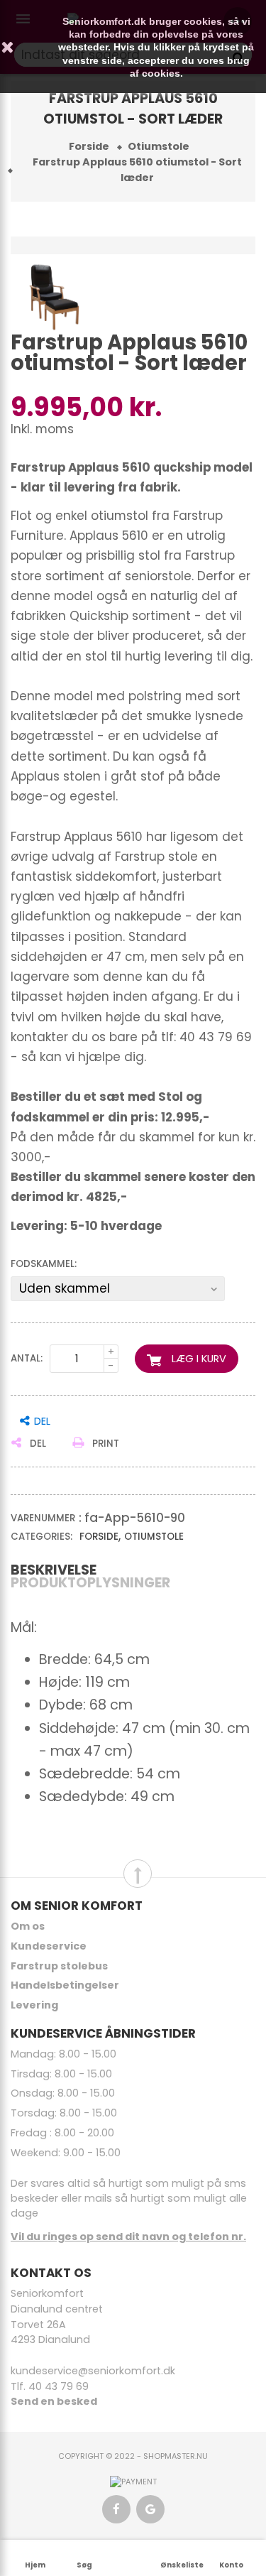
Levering (34, 2005)
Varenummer (43, 1518)
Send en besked (54, 2401)
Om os (28, 1926)
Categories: (41, 1537)
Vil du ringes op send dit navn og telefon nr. (128, 2237)
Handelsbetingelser (65, 1985)
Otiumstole (154, 1537)
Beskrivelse (54, 1570)
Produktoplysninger (90, 1583)
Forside (99, 1537)
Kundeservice (49, 1946)
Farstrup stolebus (59, 1966)
